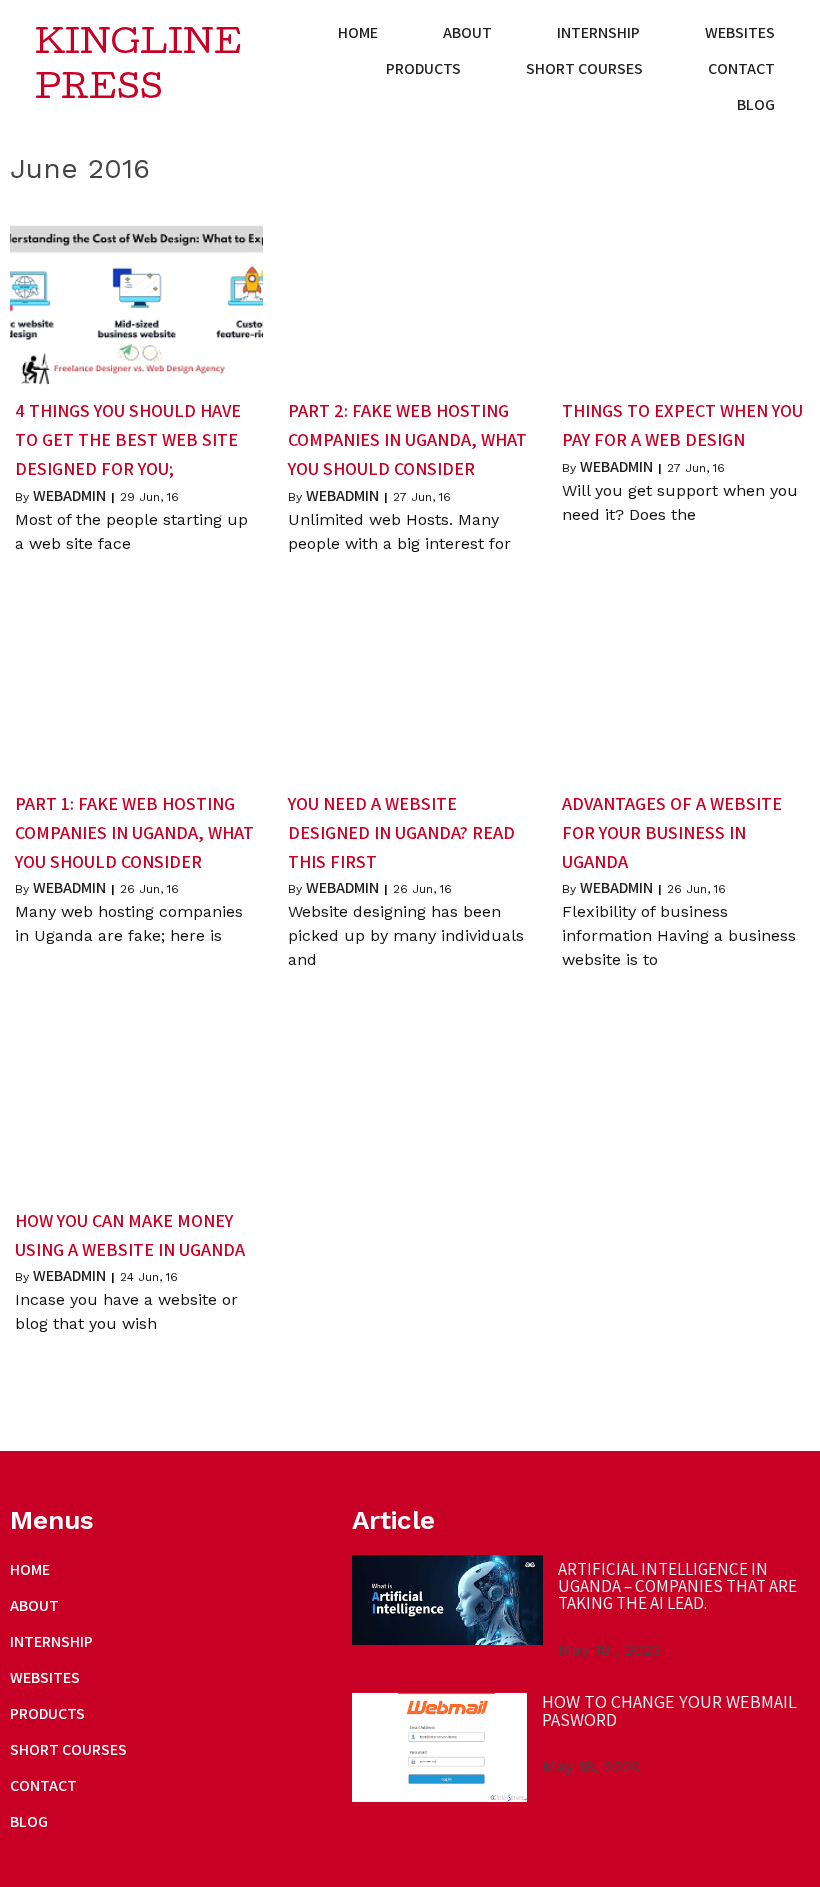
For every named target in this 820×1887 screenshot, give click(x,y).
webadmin (69, 495)
